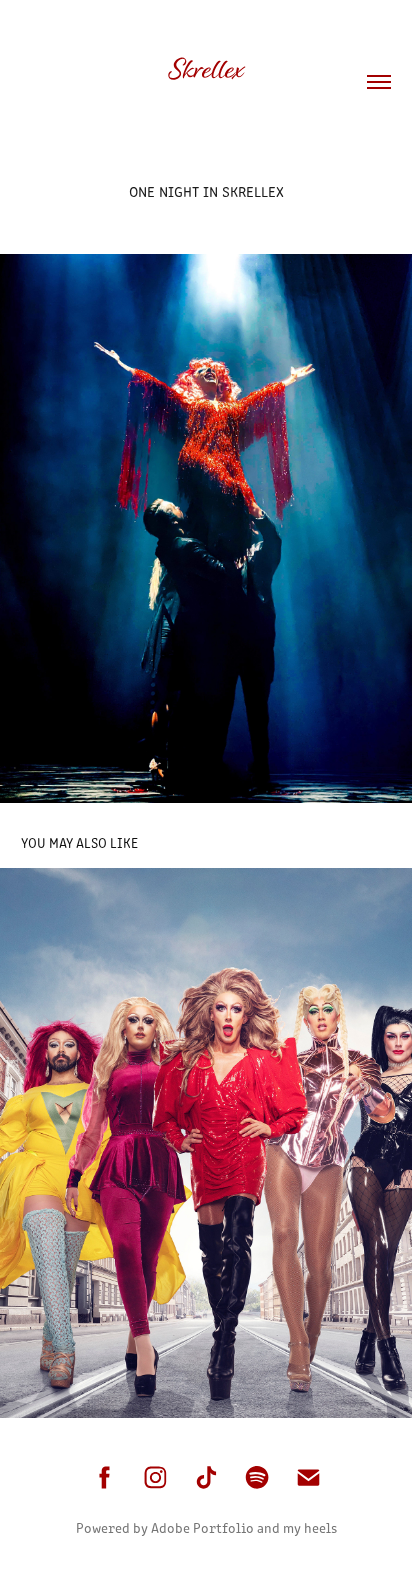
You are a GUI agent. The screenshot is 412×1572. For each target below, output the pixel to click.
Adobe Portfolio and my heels (244, 1527)
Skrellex (206, 69)
